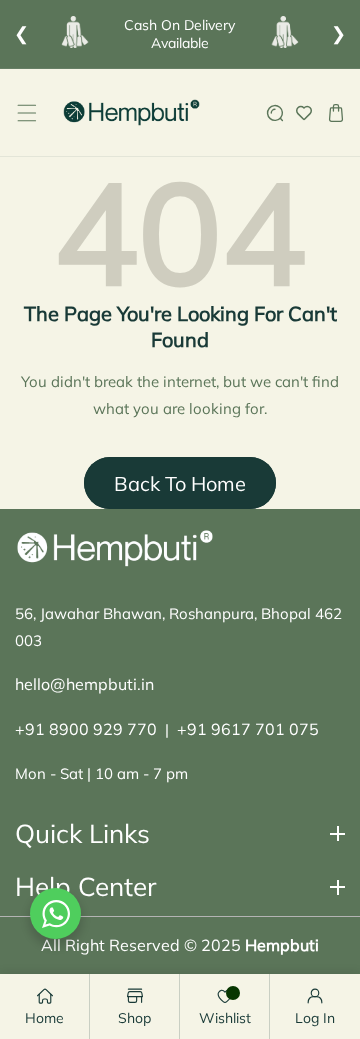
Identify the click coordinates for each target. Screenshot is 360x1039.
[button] (26, 112)
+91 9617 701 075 (248, 729)
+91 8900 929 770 (86, 729)
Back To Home (180, 483)
